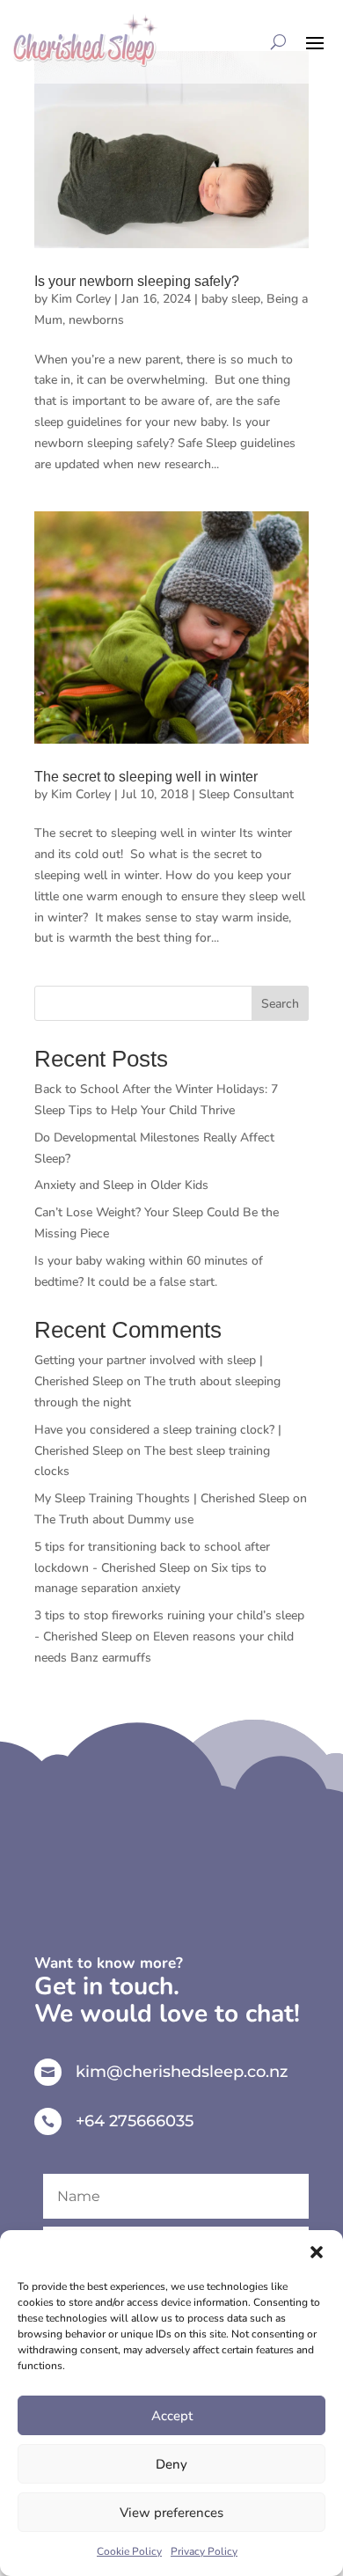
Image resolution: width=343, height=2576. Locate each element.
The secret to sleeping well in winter (146, 777)
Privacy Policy (204, 2551)
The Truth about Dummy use (114, 1519)
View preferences (171, 2513)
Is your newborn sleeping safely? (137, 281)
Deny (171, 2464)
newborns (96, 320)
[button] (317, 2252)
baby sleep (231, 299)
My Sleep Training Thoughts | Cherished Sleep (162, 1498)
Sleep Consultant (246, 794)
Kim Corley (81, 299)
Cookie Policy (129, 2551)
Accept (172, 2416)
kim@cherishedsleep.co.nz (182, 2072)
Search (280, 1004)
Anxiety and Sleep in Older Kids (121, 1185)
